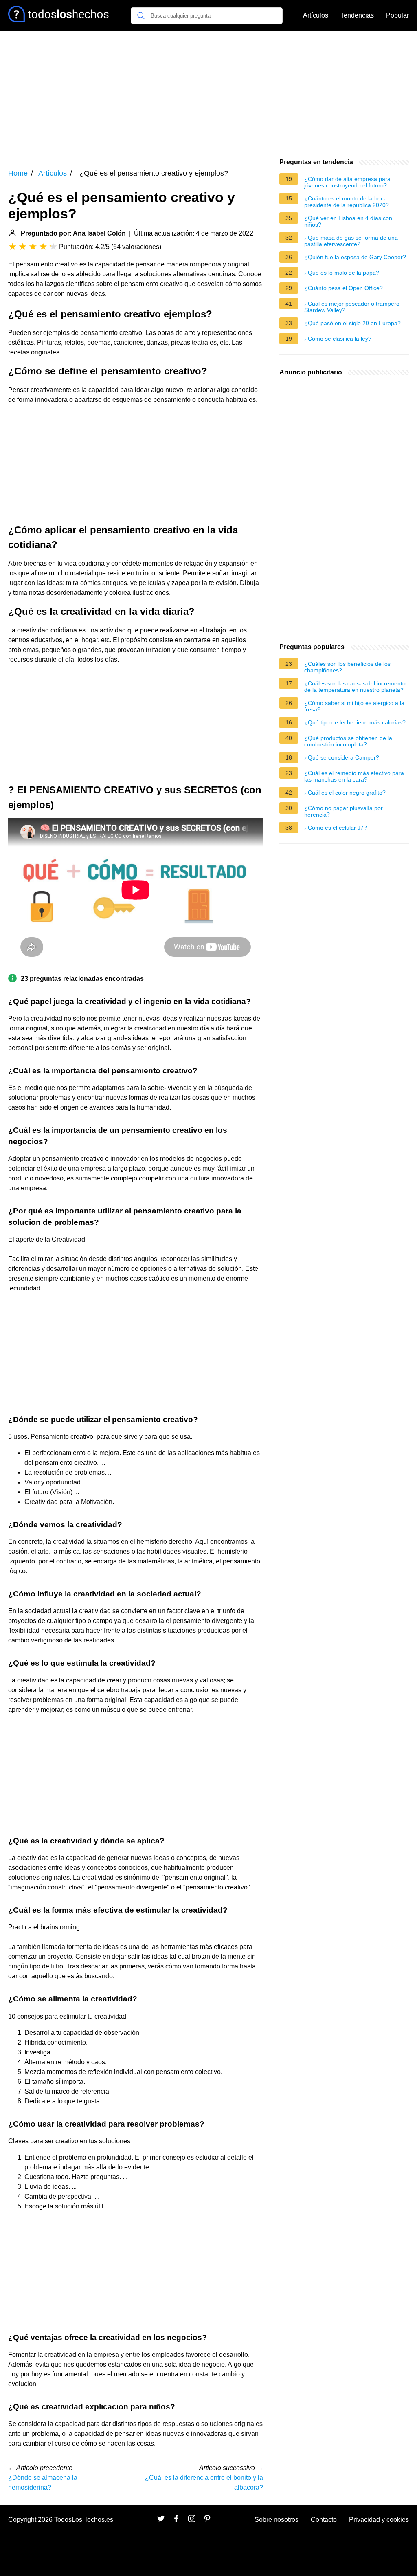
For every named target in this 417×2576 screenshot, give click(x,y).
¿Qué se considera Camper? (342, 757)
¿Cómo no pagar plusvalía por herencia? (343, 811)
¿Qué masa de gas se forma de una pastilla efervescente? (351, 241)
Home (18, 173)
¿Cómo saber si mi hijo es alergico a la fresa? (354, 706)
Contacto (324, 2520)
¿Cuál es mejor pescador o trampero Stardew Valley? (352, 307)
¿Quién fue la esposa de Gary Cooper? (355, 257)
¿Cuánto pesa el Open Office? (343, 288)
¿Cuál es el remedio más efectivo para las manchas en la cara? (354, 776)
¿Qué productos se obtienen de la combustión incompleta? (348, 741)
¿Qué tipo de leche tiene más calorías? (355, 722)
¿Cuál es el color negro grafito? (345, 793)
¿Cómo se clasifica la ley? (338, 339)
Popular (397, 15)
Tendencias (357, 15)
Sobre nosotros (277, 2520)
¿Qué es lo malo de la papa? (342, 273)
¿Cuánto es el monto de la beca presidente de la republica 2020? (347, 202)
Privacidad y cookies (379, 2520)
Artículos (316, 15)
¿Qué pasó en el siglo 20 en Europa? (352, 323)
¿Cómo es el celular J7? (336, 828)
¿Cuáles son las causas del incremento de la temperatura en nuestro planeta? (355, 687)
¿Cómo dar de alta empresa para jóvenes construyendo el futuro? (347, 182)
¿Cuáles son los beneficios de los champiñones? (347, 667)
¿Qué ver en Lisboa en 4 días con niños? (348, 221)
